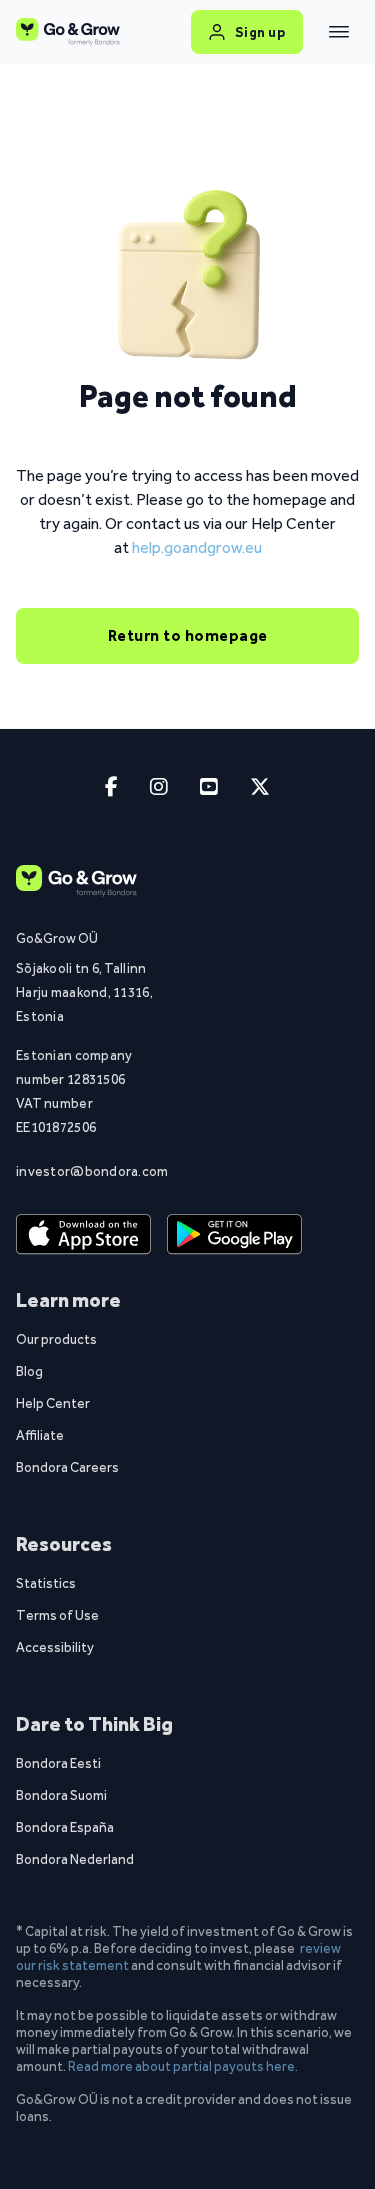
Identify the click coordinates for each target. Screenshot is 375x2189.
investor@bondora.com (84, 1171)
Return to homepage (188, 635)
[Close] (339, 32)
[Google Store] (234, 1234)
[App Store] (83, 1234)
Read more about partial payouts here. (183, 2066)
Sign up (260, 32)
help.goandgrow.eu (197, 547)
